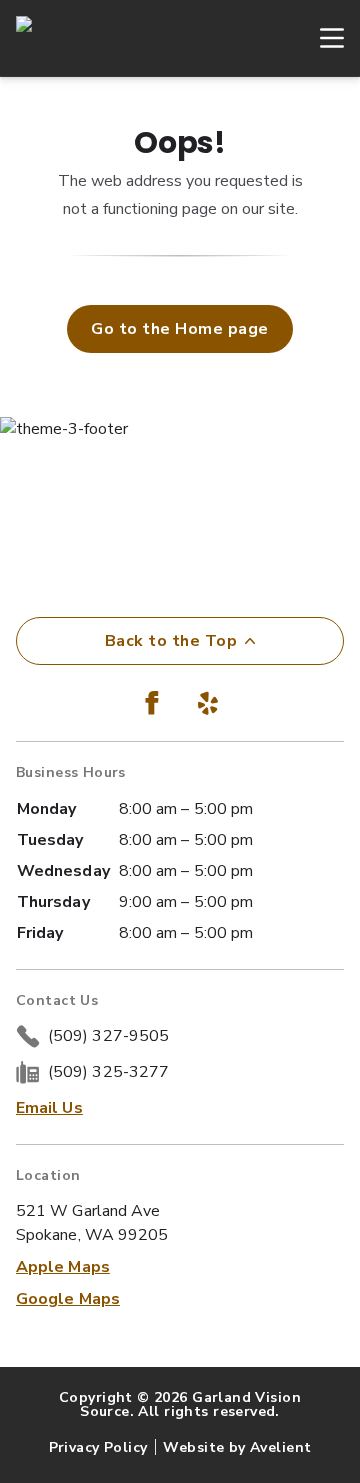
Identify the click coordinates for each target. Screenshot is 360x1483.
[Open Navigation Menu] (322, 38)
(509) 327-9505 (108, 1036)
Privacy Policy (98, 1447)
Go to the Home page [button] (179, 329)
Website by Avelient (237, 1447)
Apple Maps (63, 1267)
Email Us (49, 1108)
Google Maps (68, 1299)
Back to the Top (171, 641)
